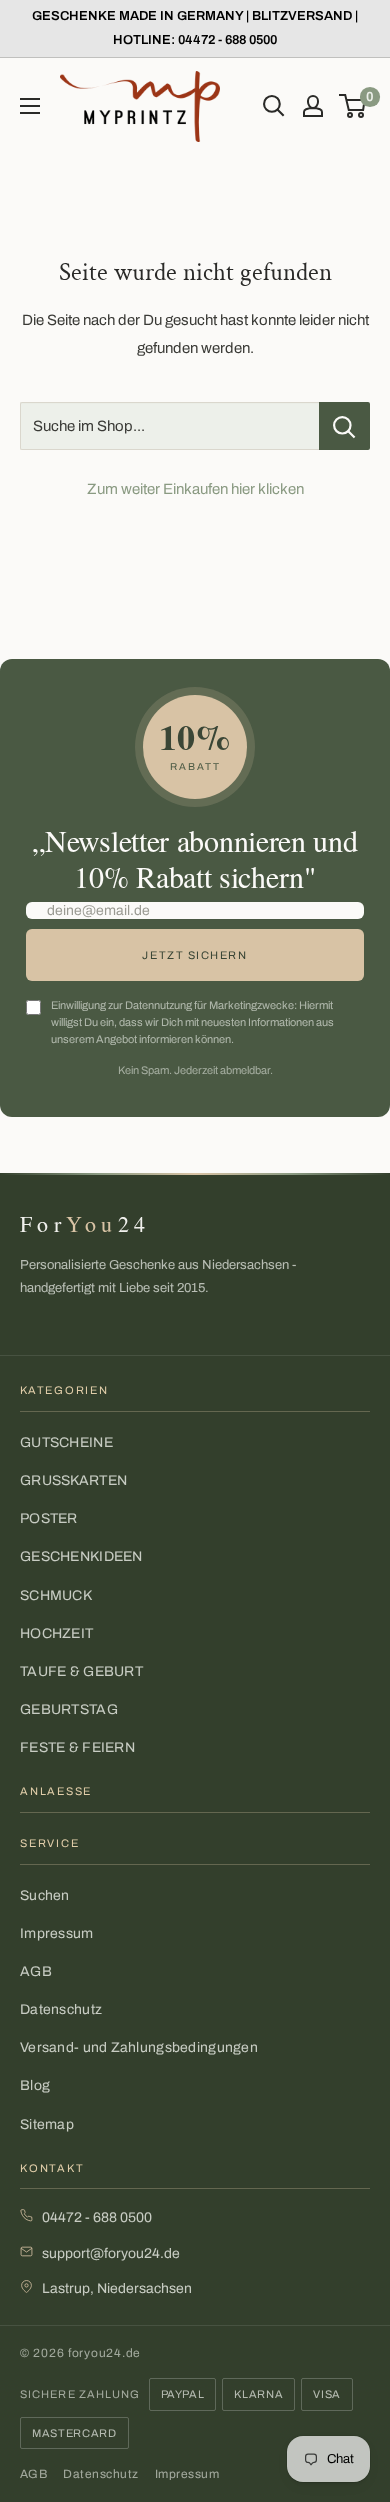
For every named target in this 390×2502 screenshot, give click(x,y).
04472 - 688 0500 (97, 2217)
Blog (35, 2085)
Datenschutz (61, 2009)
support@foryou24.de (111, 2253)
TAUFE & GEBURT (81, 1671)
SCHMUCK (56, 1595)
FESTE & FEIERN (77, 1747)
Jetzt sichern (194, 955)
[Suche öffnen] (274, 106)
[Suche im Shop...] (344, 426)
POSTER (49, 1518)
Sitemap (47, 2124)
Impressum (57, 1933)
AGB (36, 1971)
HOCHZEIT (56, 1633)
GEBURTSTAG (69, 1709)
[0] (353, 106)
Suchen (45, 1895)
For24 (85, 1223)
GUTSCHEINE (66, 1442)
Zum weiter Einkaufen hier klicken (195, 489)
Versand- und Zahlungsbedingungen (139, 2047)
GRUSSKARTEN (73, 1480)
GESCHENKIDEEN (81, 1556)
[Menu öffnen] (30, 106)
